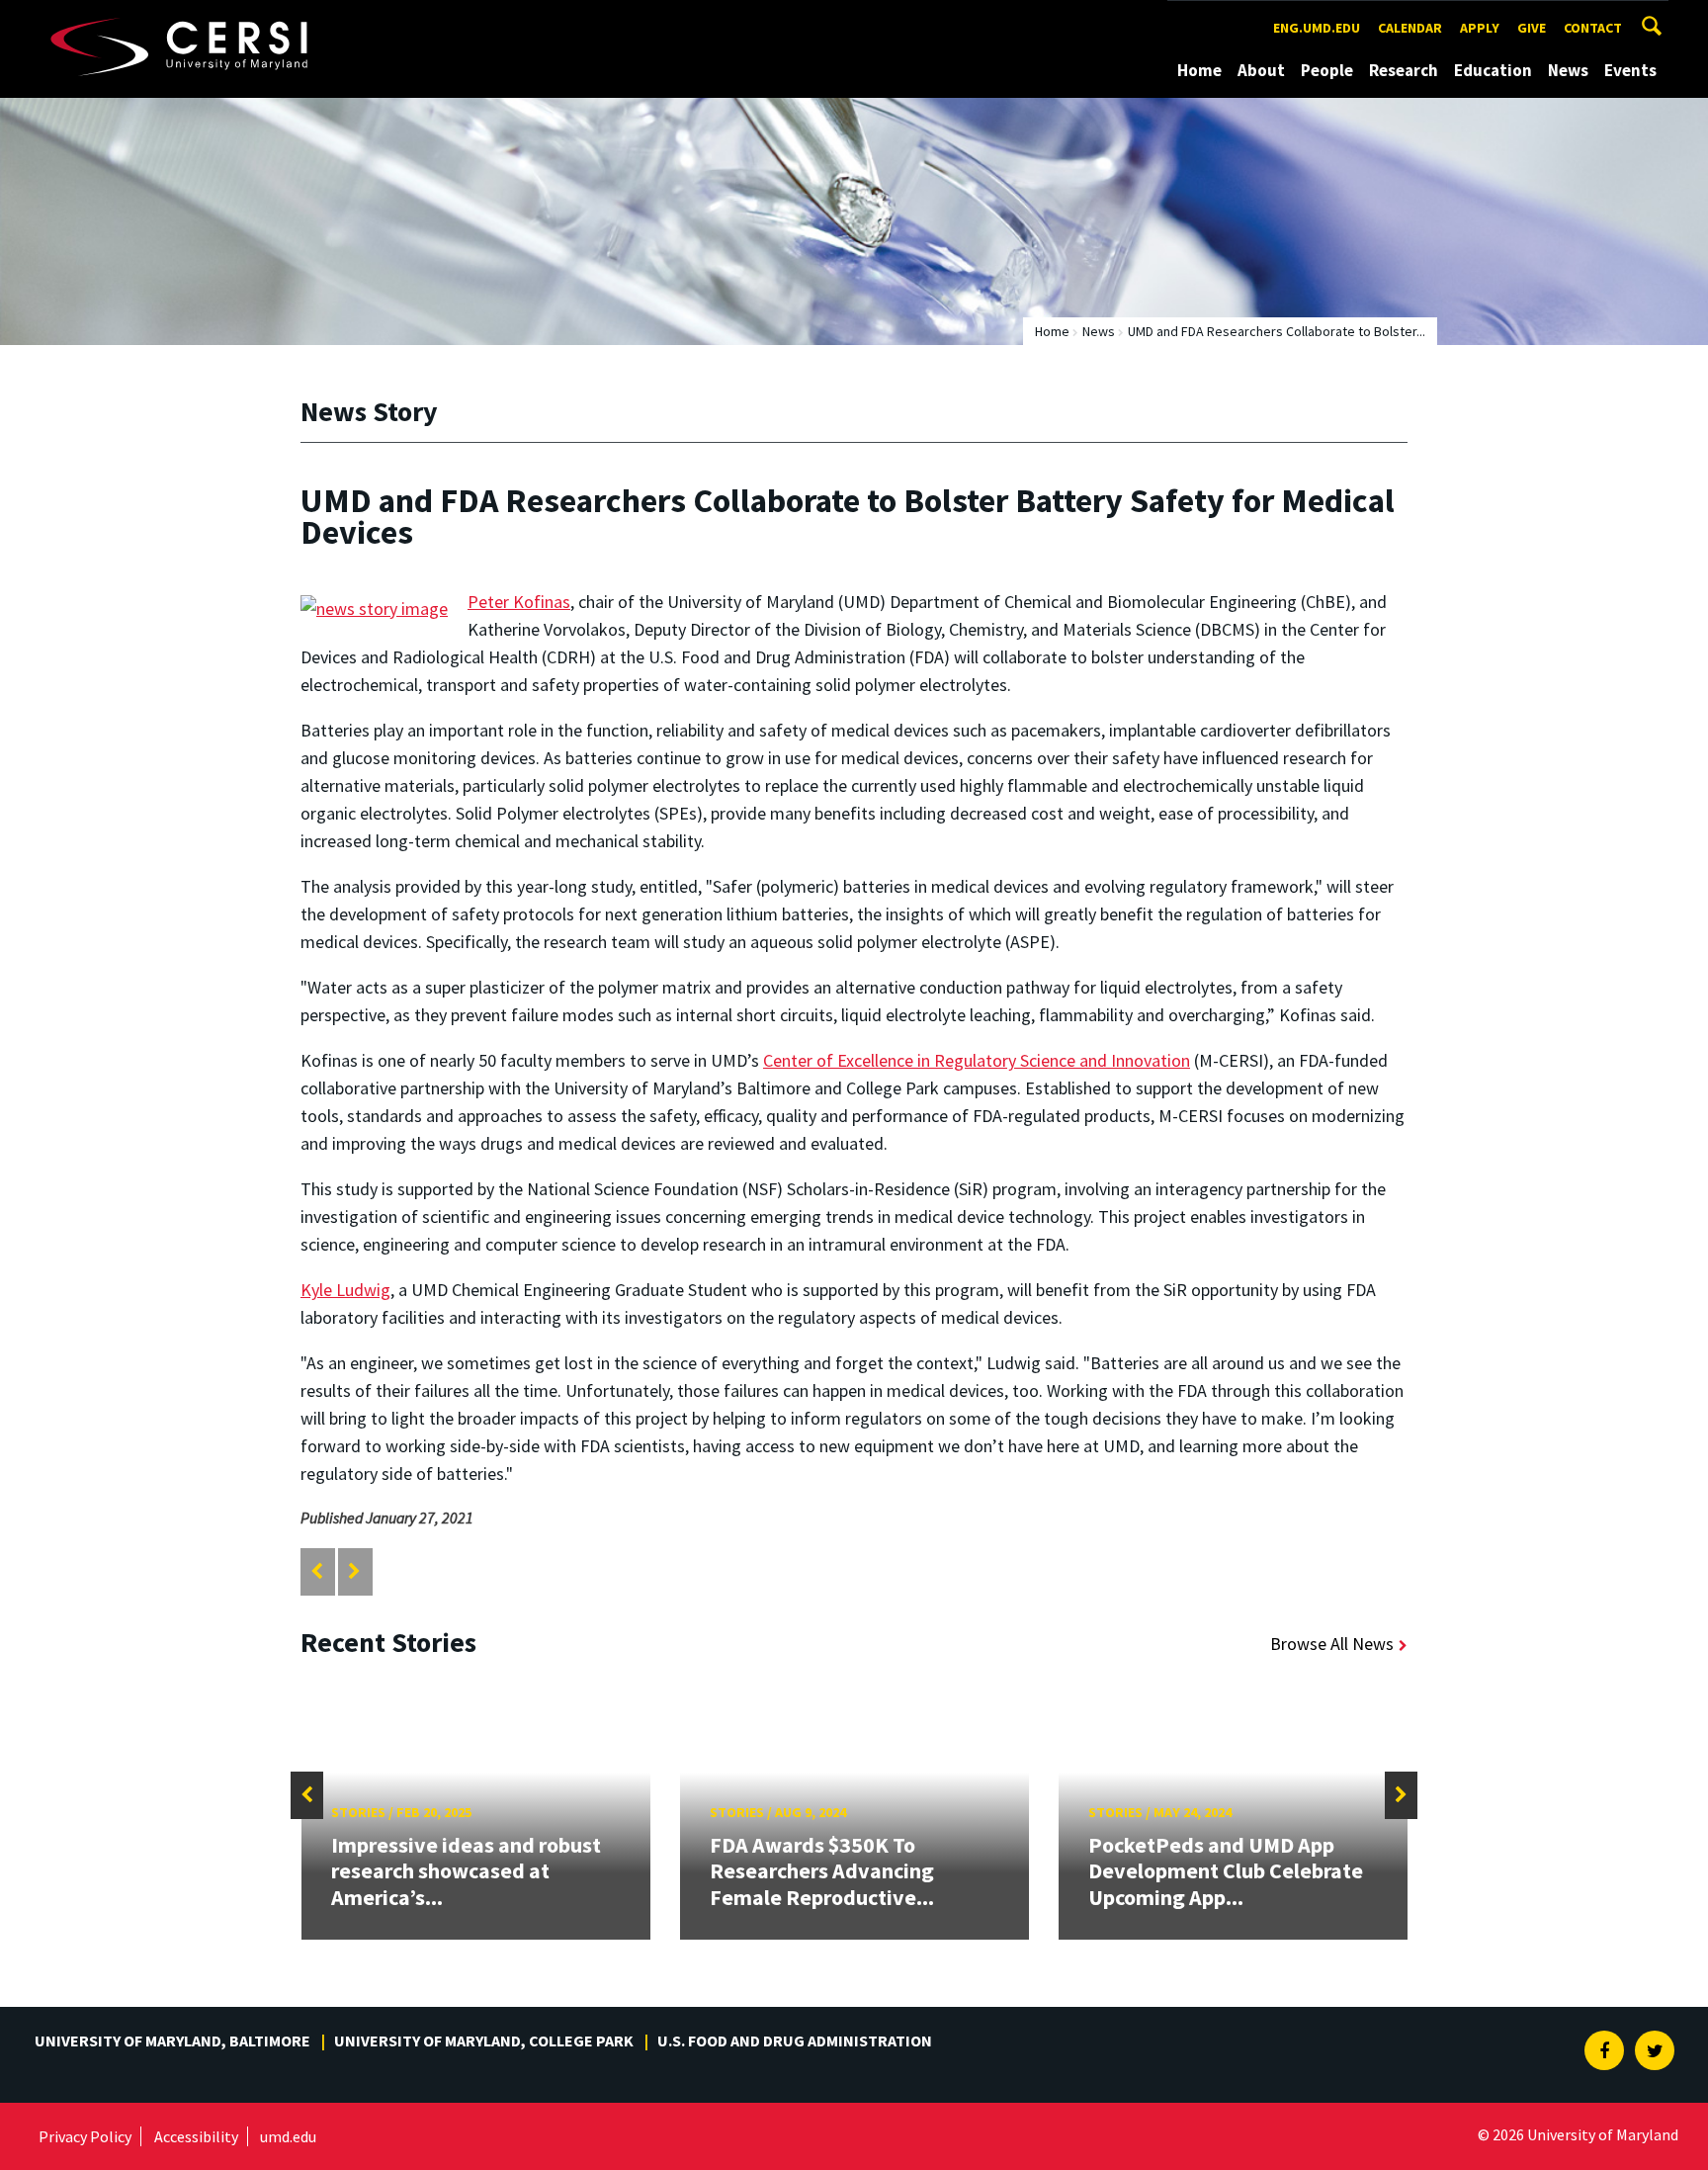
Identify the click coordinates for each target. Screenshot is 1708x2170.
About (1261, 70)
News (1568, 70)
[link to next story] (354, 1571)
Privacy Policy (85, 2136)
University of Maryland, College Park (484, 2040)
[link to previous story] (317, 1571)
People (1327, 70)
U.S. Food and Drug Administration (795, 2040)
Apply (1480, 28)
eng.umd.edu (1317, 28)
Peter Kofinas (519, 602)
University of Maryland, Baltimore (172, 2040)
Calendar (1410, 28)
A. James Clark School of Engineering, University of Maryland (213, 18)
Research (1404, 70)
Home (1199, 70)
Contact (1593, 28)
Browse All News (1332, 1644)
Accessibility (196, 2136)
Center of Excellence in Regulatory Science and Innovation (977, 1060)
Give (1532, 28)
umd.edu (288, 2136)
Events (1630, 70)
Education (1493, 70)
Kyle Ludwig (345, 1290)
